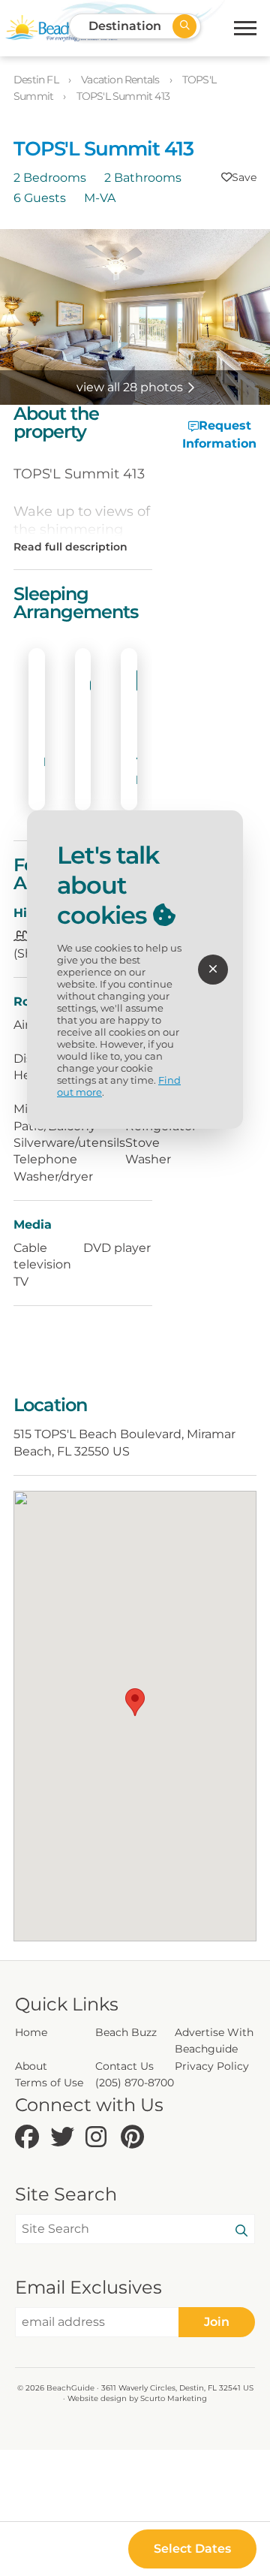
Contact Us (124, 2066)
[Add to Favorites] (239, 177)
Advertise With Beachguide (214, 2041)
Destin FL (37, 80)
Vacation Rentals (121, 80)
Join (217, 2322)
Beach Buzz (126, 2032)
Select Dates (192, 2549)
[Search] (241, 2231)
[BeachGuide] (61, 28)
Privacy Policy (212, 2066)
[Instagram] (99, 2138)
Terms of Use (49, 2083)
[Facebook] (29, 2138)
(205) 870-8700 (135, 2083)
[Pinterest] (135, 2138)
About (31, 2066)
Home (31, 2032)
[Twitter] (64, 2138)
